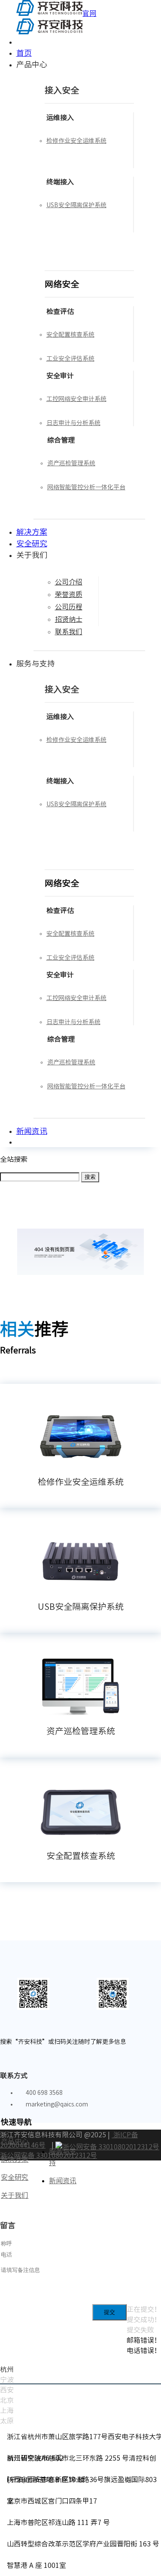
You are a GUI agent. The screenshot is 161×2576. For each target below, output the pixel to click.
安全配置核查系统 (81, 1856)
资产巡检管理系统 (81, 1731)
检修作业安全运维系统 (81, 1482)
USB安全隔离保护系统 (81, 1606)
